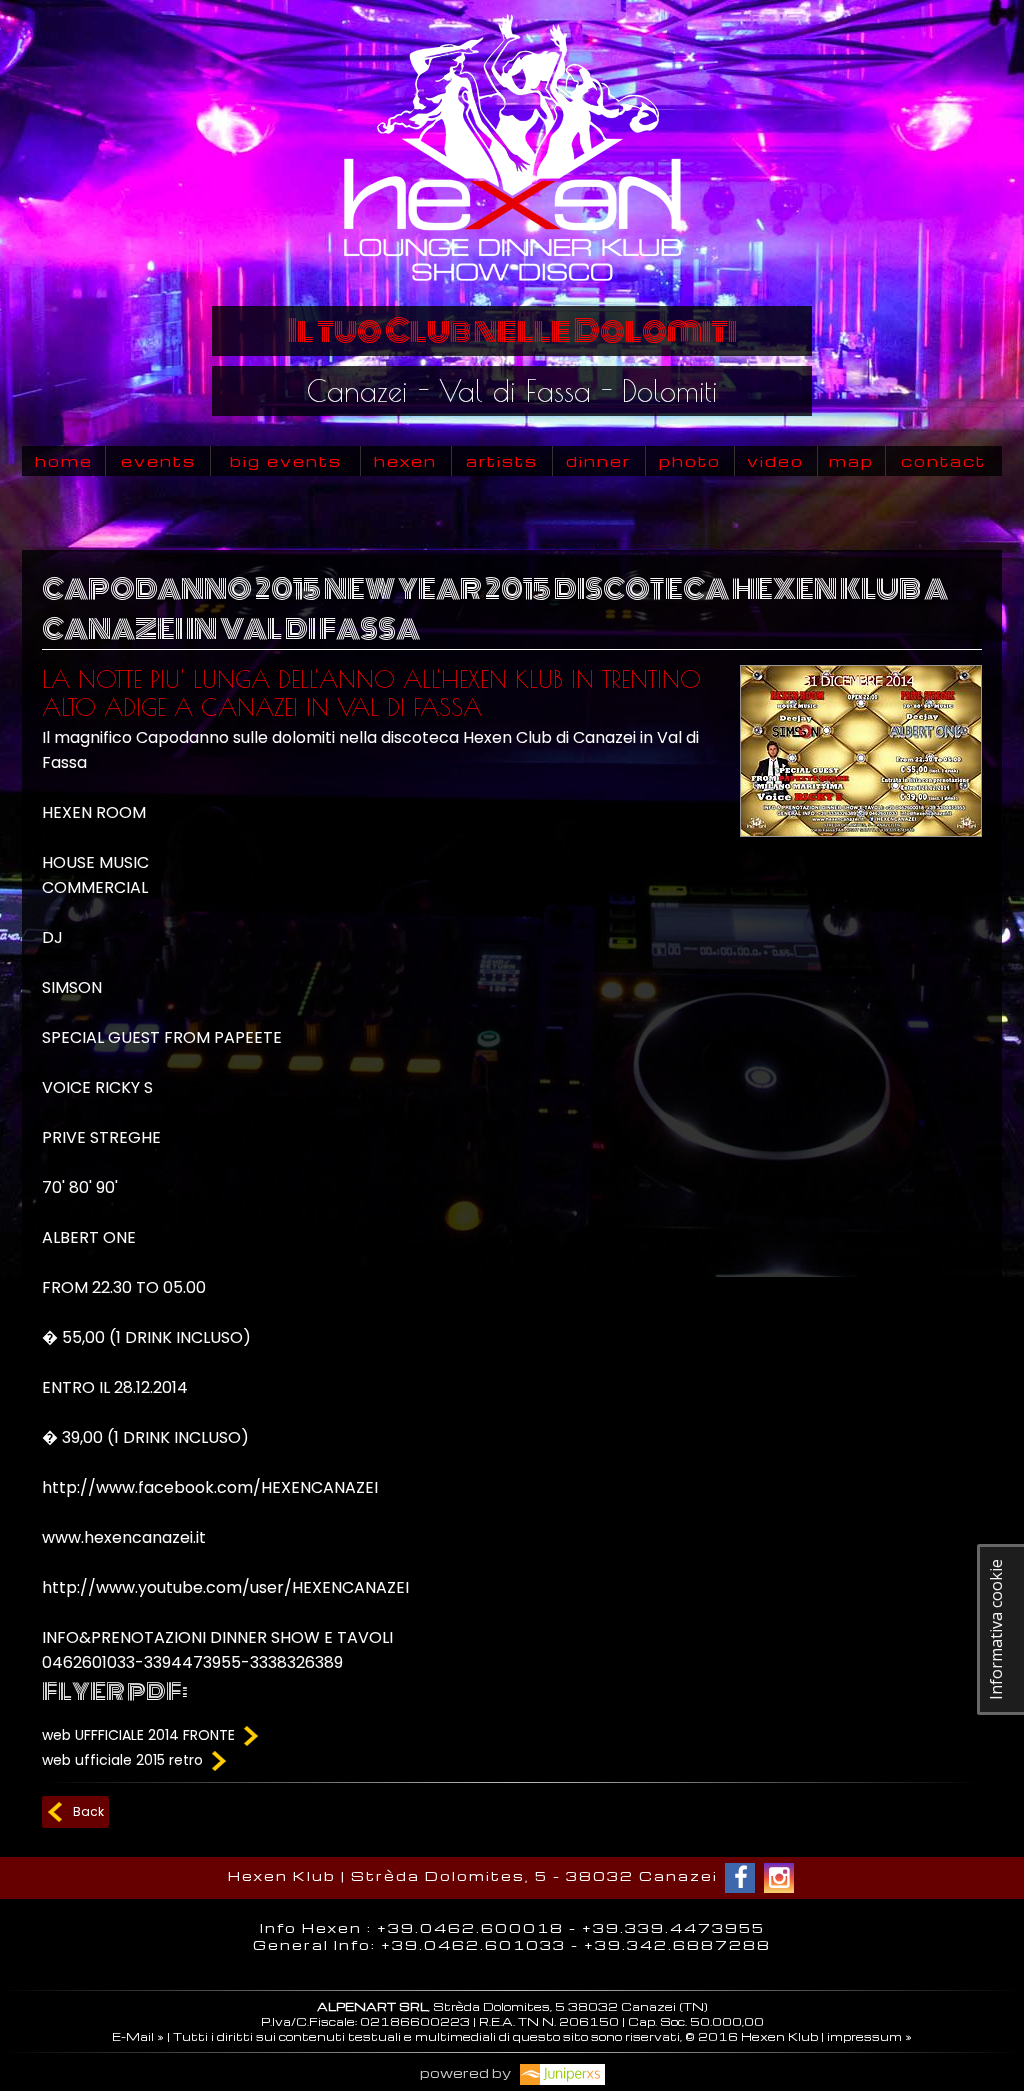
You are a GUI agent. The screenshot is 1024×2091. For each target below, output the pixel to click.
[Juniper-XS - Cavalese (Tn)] (559, 2072)
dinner (598, 461)
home (64, 461)
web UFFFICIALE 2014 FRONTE (140, 1735)
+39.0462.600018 (470, 1927)
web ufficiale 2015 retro (124, 1760)
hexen (405, 461)
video (775, 461)
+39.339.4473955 (673, 1927)
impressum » (869, 2036)
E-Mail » (138, 2036)
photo (690, 461)
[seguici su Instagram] (779, 1878)
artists (502, 461)
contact (943, 461)
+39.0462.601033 (473, 1944)
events (158, 461)
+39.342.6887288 (677, 1944)
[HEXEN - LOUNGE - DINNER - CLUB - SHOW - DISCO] (512, 290)
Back (88, 1811)
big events (286, 461)
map (851, 461)
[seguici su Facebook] (740, 1878)
